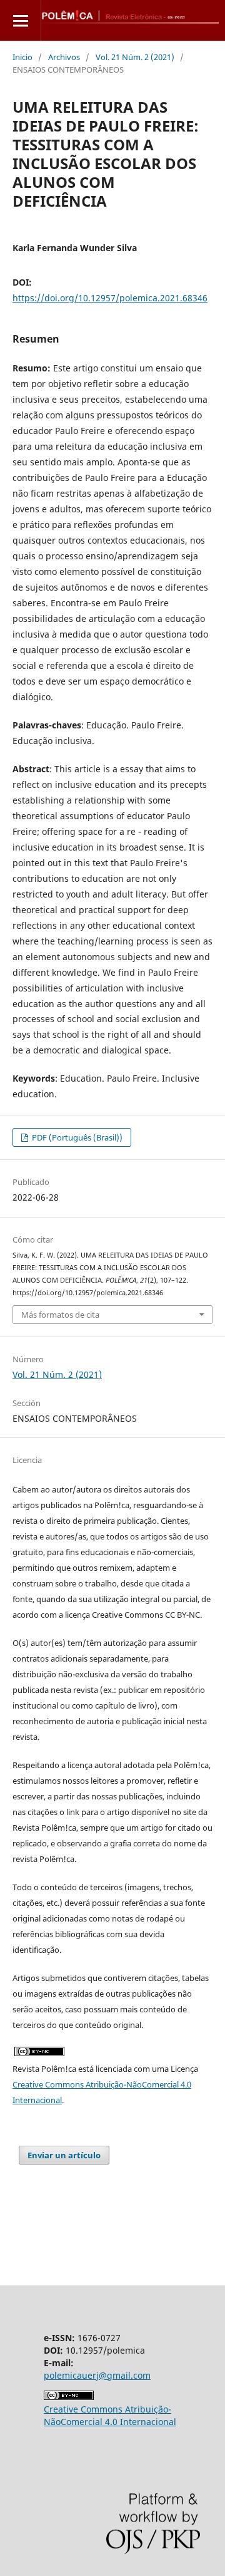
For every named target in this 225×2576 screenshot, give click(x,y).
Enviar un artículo (64, 2155)
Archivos (64, 57)
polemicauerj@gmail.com (97, 2375)
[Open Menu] (20, 20)
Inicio (22, 57)
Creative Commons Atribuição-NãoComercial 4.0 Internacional (110, 2415)
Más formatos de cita (60, 1315)
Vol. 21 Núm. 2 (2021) (135, 57)
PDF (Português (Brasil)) (76, 1137)
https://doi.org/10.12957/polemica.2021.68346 (110, 298)
